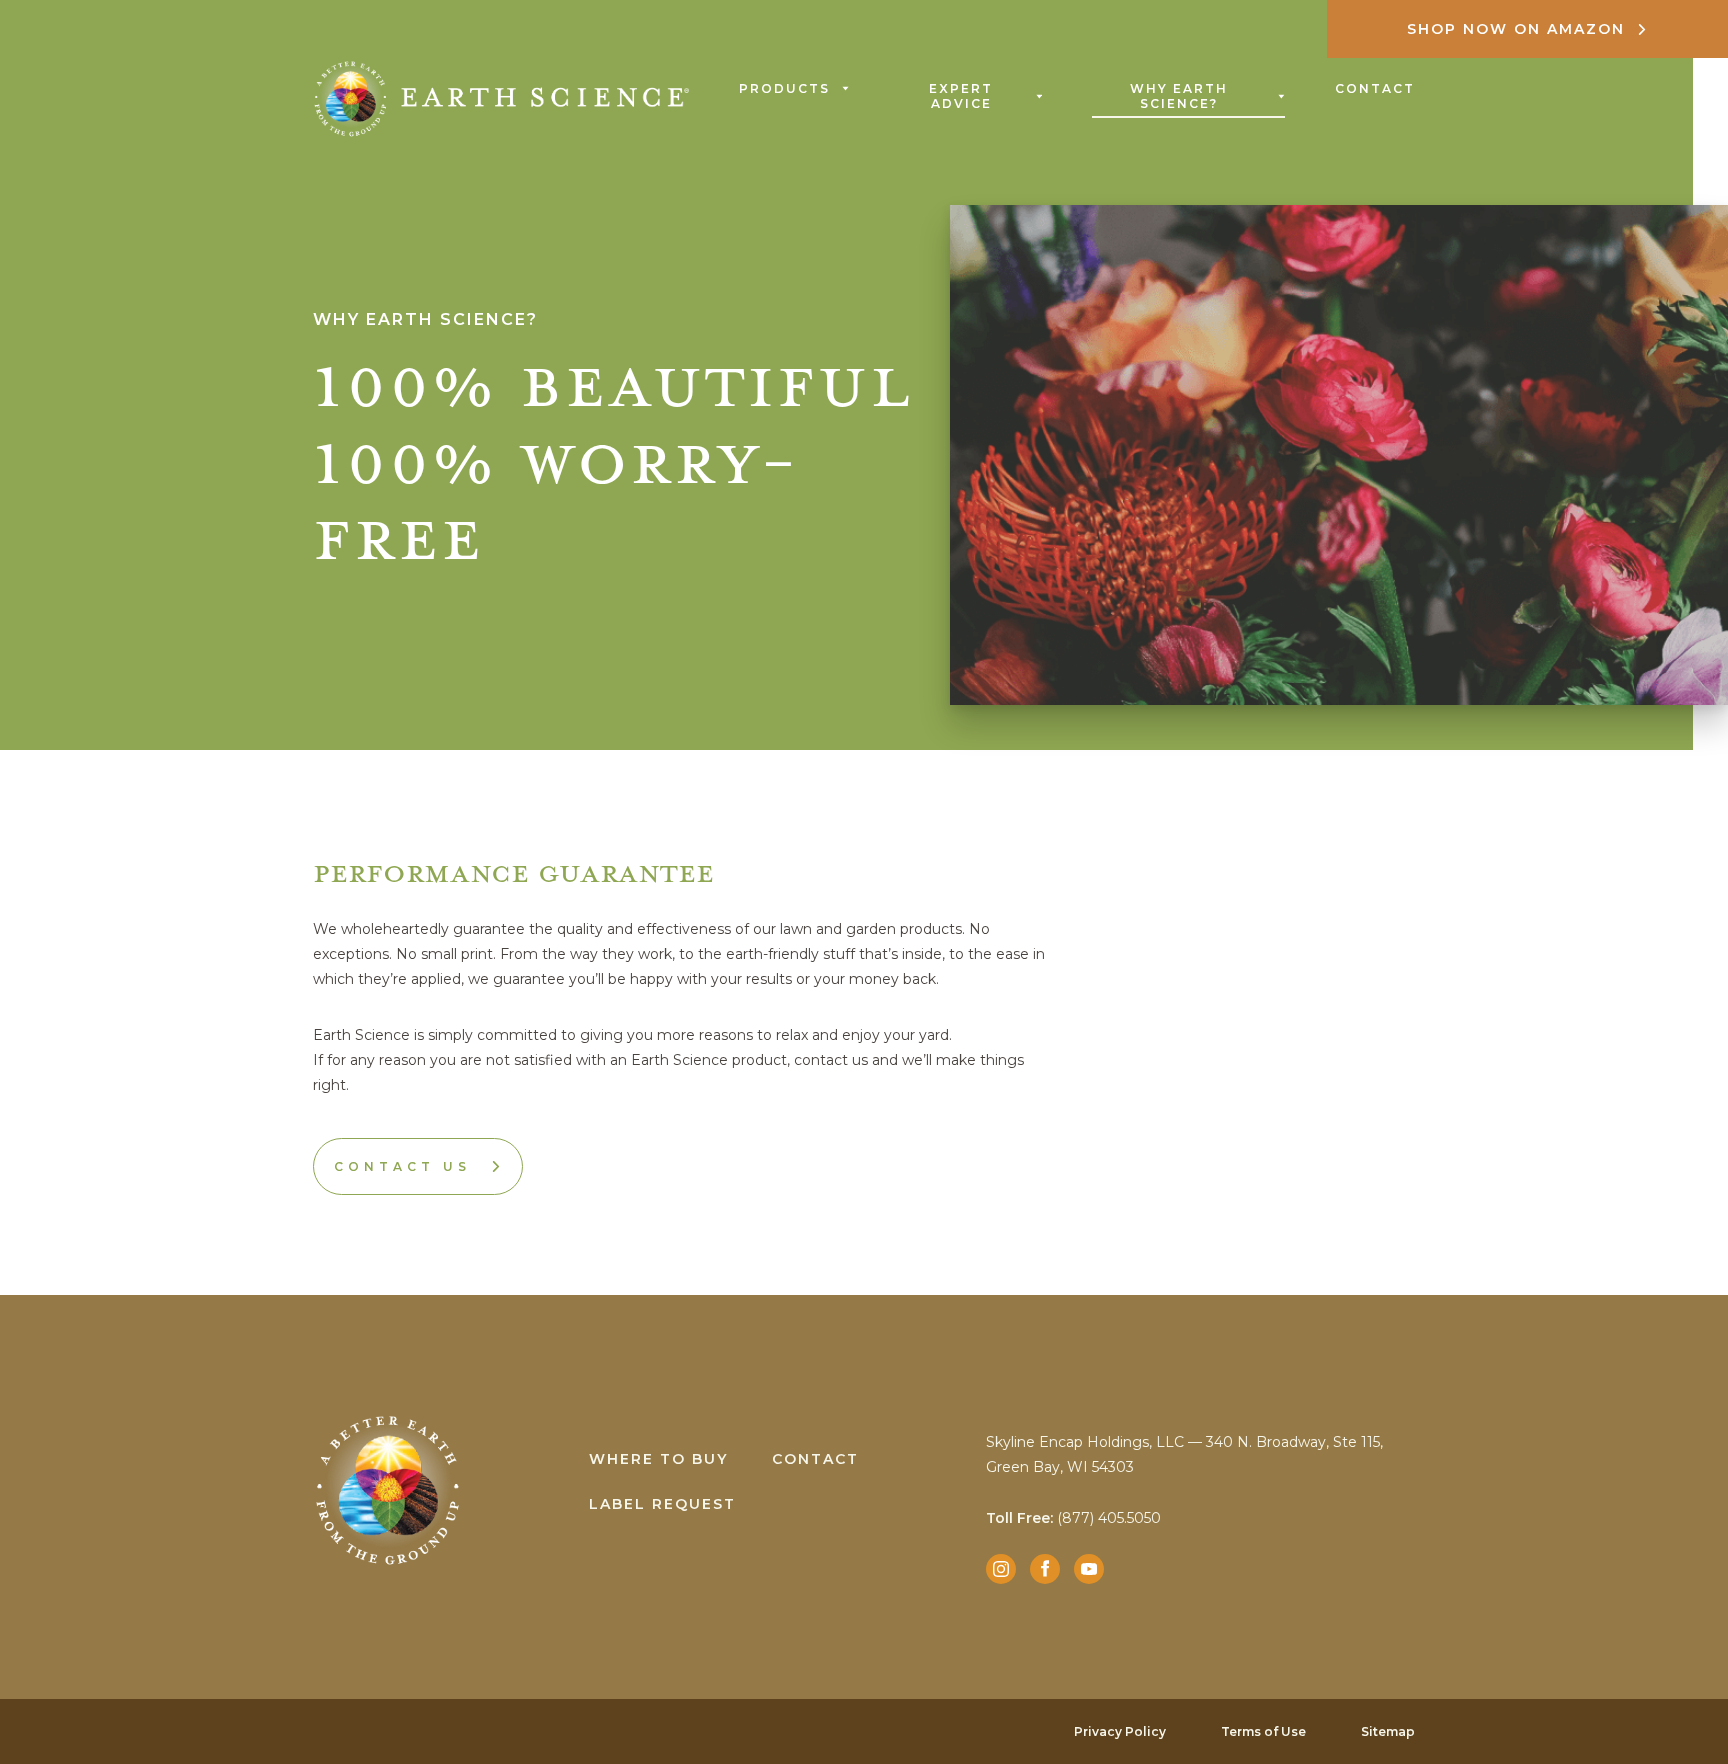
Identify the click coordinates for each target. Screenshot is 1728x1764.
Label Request (662, 1504)
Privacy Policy (1120, 1731)
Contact (1375, 88)
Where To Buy (658, 1459)
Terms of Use (1263, 1731)
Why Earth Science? (1179, 96)
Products (784, 88)
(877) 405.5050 (1073, 1518)
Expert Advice (961, 96)
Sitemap (1388, 1731)
